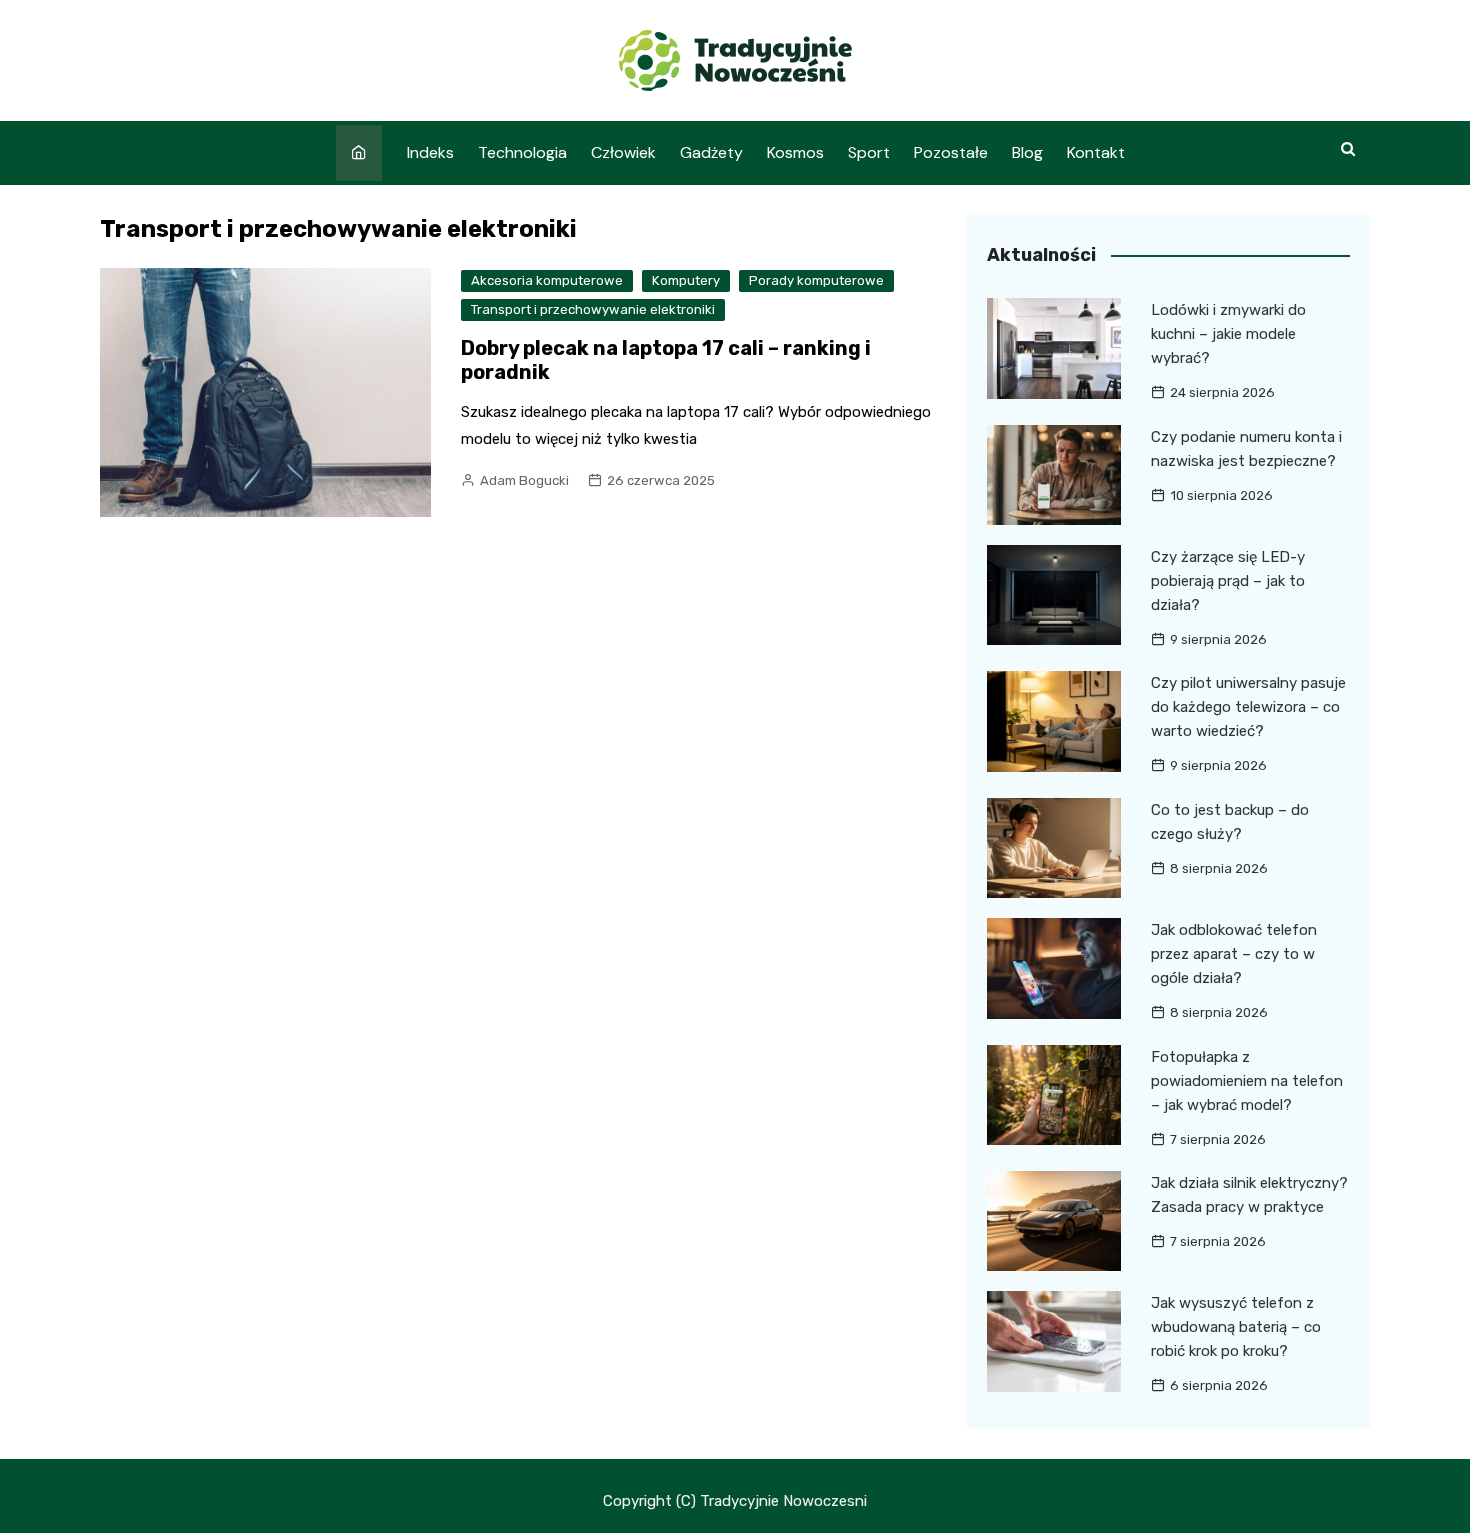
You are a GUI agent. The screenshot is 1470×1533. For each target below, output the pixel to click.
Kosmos (795, 152)
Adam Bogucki (524, 480)
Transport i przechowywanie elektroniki (593, 309)
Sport (869, 152)
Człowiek (623, 152)
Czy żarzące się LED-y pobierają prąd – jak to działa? (1228, 581)
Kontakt (1096, 152)
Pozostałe (951, 152)
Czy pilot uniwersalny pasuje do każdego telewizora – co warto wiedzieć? (1248, 707)
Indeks (430, 152)
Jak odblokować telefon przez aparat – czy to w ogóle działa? (1234, 954)
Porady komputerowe (816, 280)
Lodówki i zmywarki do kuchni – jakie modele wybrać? (1228, 334)
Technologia (522, 152)
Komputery (686, 280)
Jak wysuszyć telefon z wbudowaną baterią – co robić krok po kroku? (1236, 1327)
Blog (1027, 152)
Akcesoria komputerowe (547, 280)
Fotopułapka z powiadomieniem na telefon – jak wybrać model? (1247, 1081)
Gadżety (711, 152)
